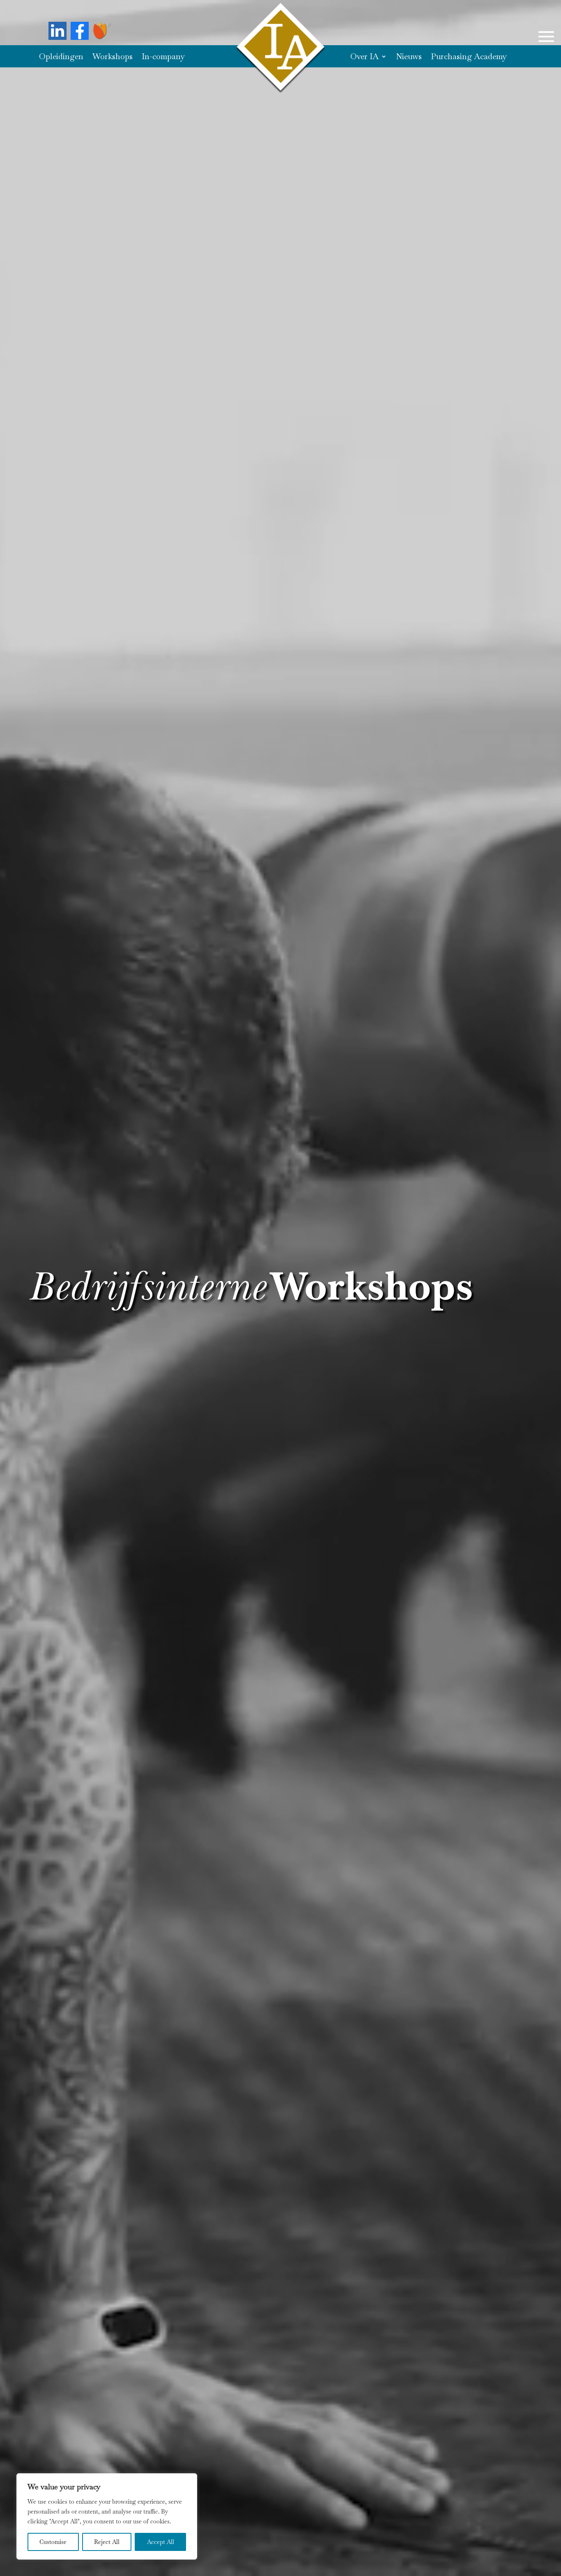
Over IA (364, 58)
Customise (53, 2542)
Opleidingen (61, 58)
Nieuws (409, 58)
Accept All (161, 2542)
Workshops (113, 58)
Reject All (107, 2542)
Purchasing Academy (469, 58)
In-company (163, 58)
